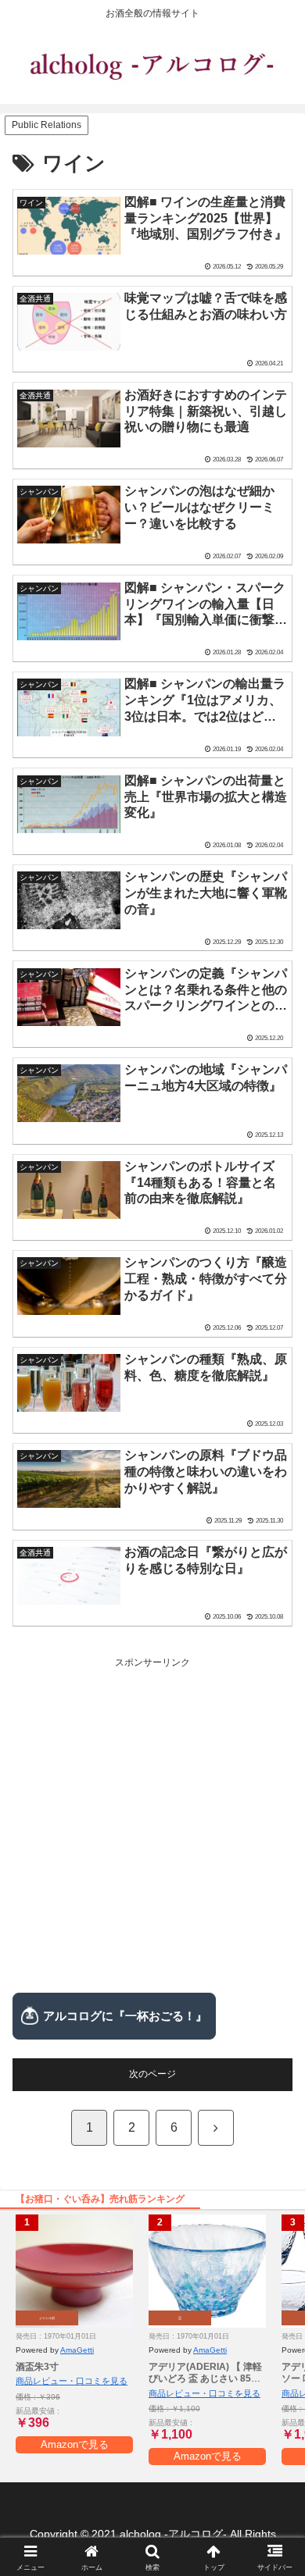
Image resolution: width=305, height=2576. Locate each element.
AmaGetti (77, 2350)
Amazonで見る (75, 2444)
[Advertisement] (152, 1824)
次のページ (152, 2074)
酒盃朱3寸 (37, 2367)
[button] (274, 1970)
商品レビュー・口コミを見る (72, 2381)
